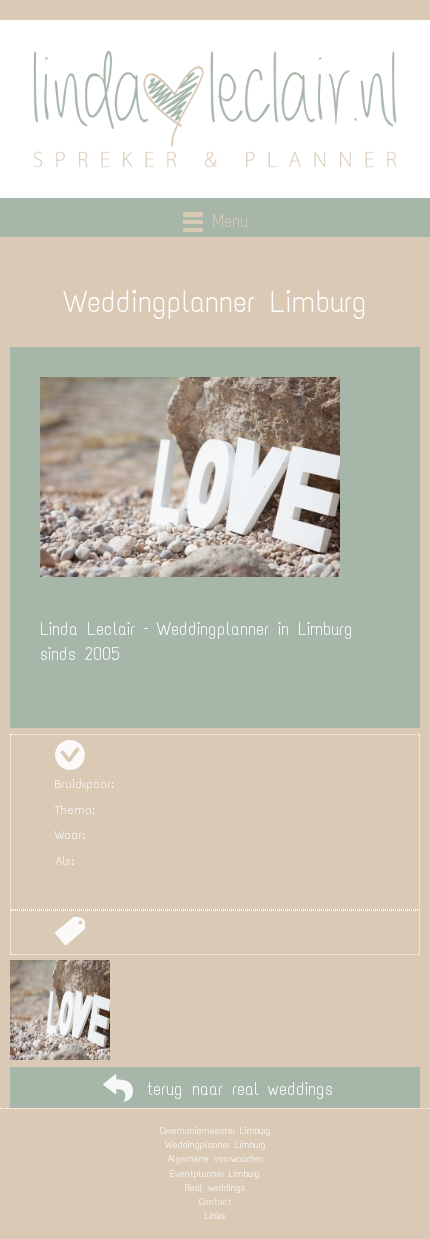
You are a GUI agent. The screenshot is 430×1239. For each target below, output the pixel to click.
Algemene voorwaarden (215, 1158)
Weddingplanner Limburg (215, 1144)
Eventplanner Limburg (215, 1173)
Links (215, 1215)
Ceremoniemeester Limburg (215, 1130)
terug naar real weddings (240, 1089)
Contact (215, 1201)
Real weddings (215, 1187)
